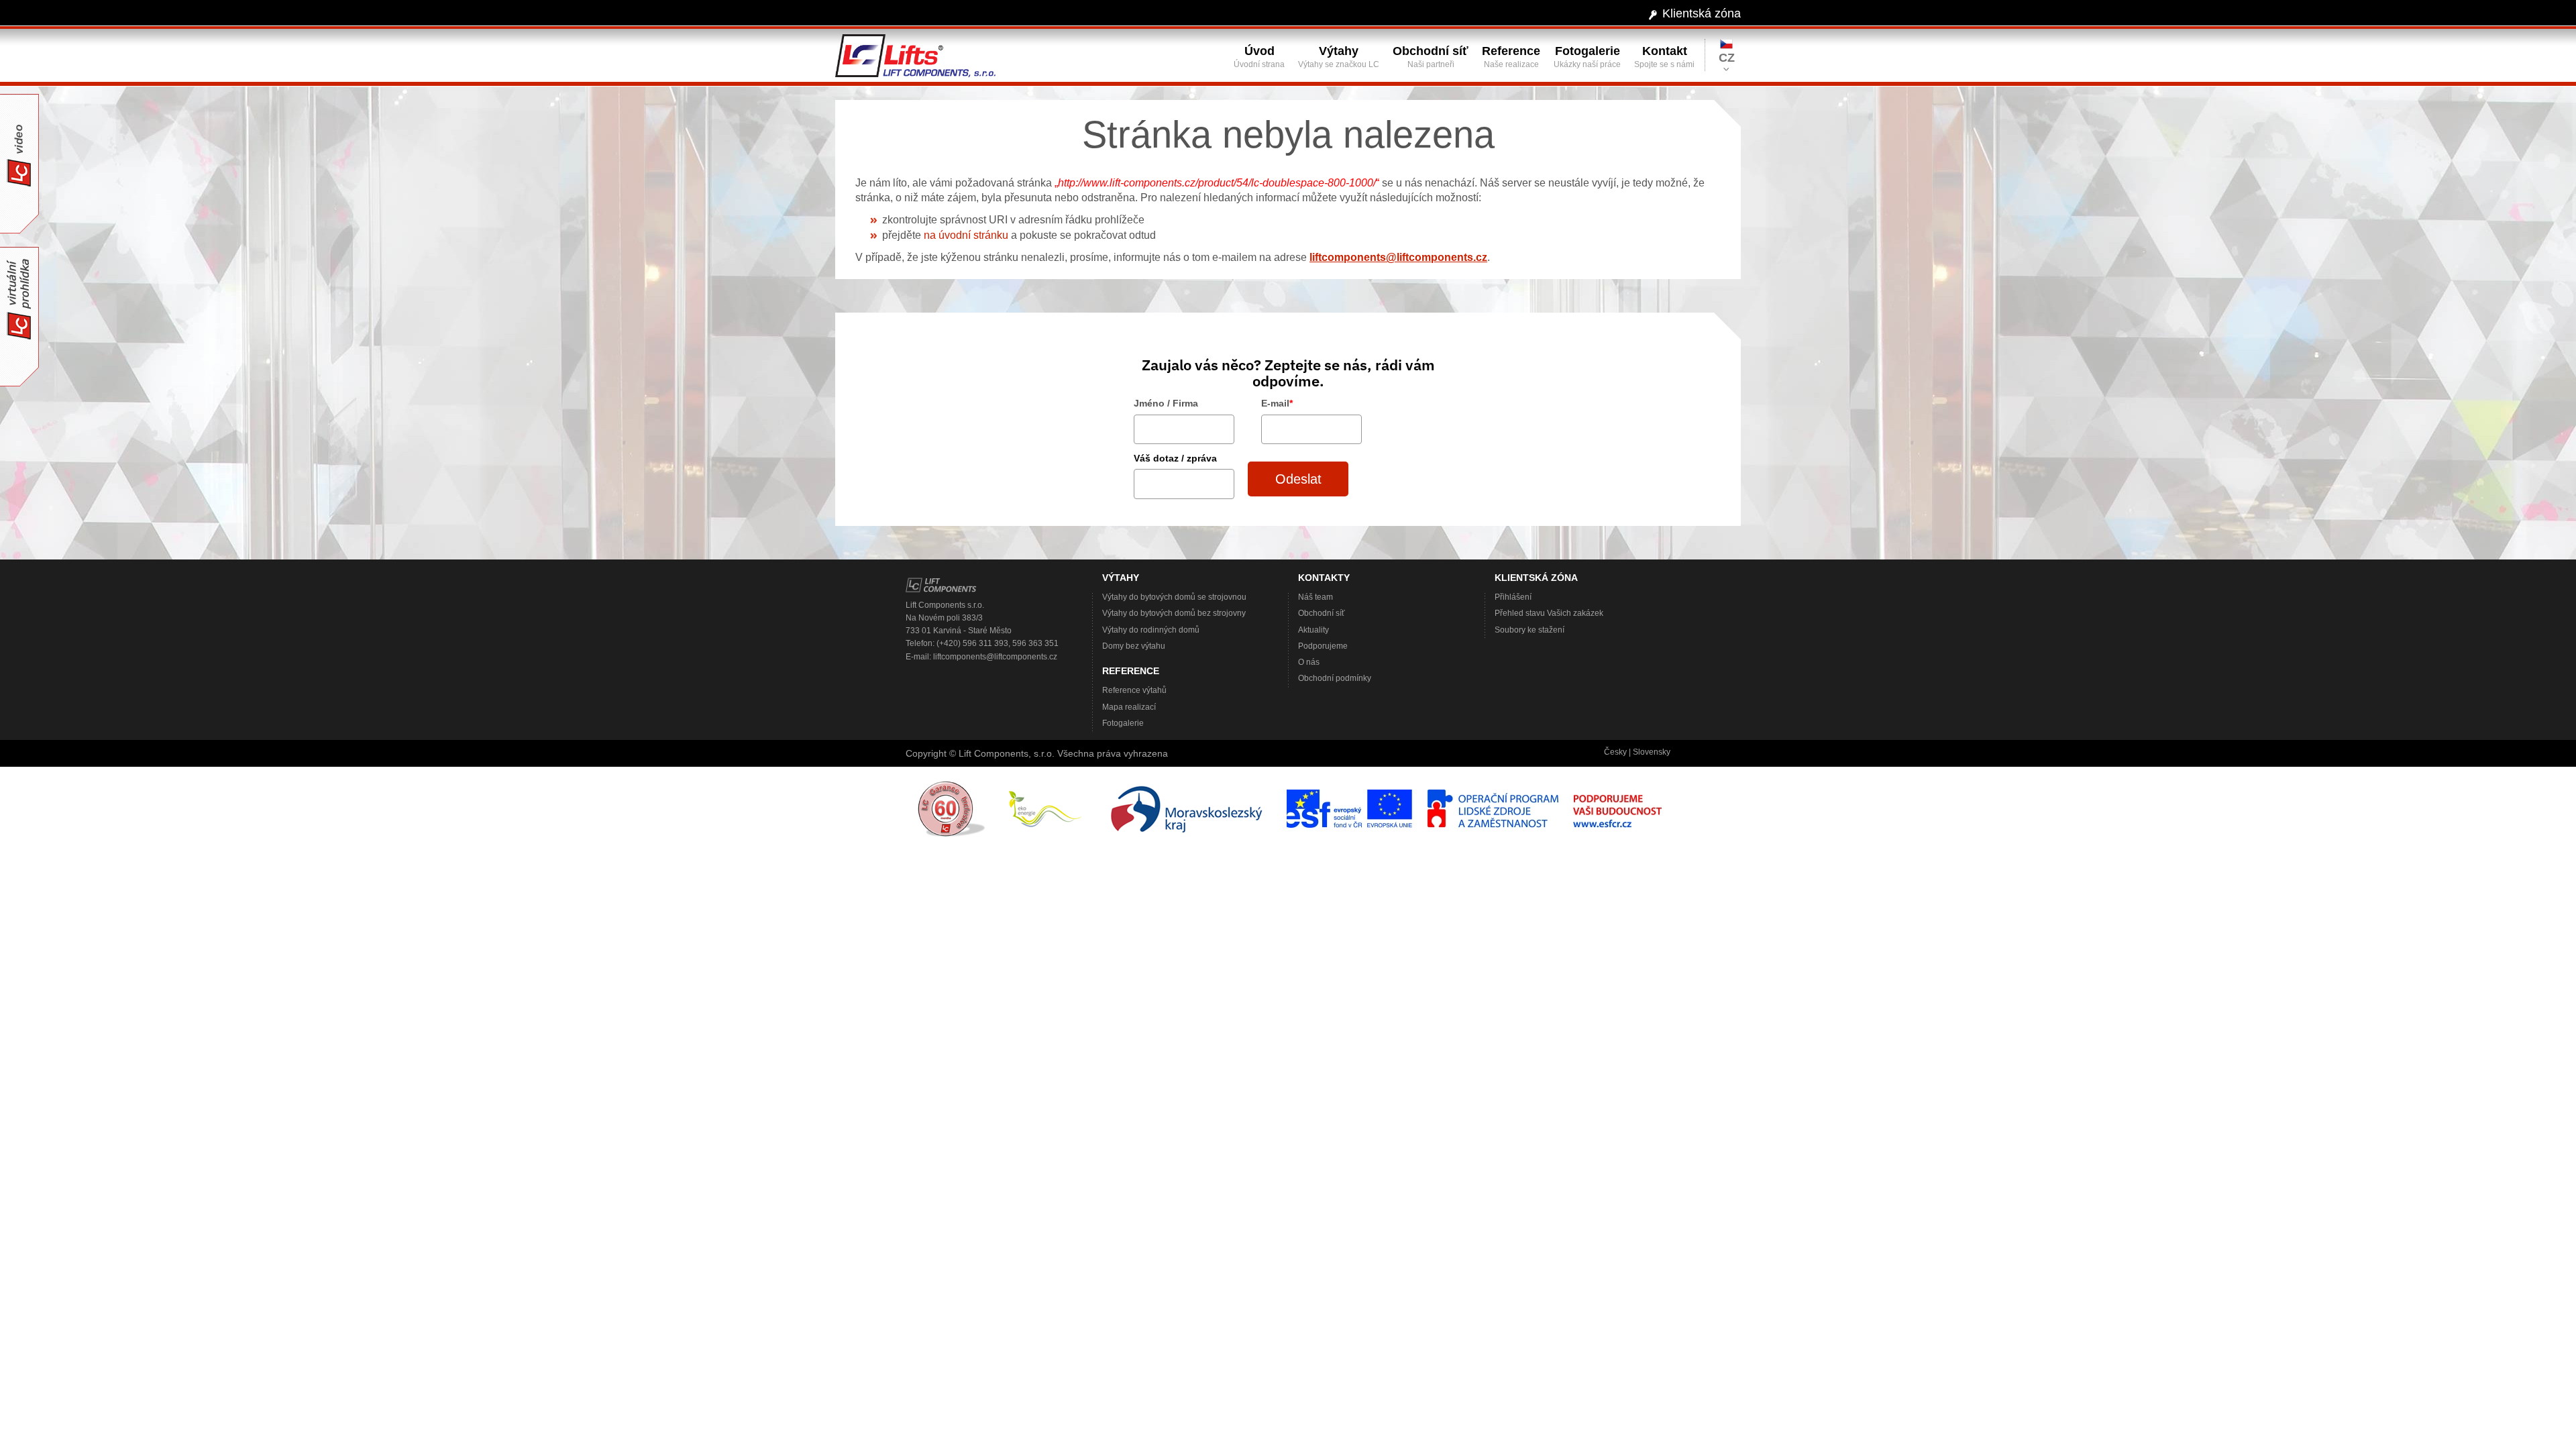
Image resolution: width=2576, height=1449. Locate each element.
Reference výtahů (1134, 690)
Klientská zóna (1702, 13)
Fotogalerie (1123, 723)
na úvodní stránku (966, 235)
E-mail (1277, 403)
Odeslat (1298, 479)
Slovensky (1652, 752)
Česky (1615, 752)
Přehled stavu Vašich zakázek (1549, 613)
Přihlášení (1513, 597)
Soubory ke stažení (1529, 630)
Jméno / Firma (1166, 403)
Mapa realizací (1129, 707)
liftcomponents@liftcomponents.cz (1398, 257)
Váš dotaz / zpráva (1175, 458)
